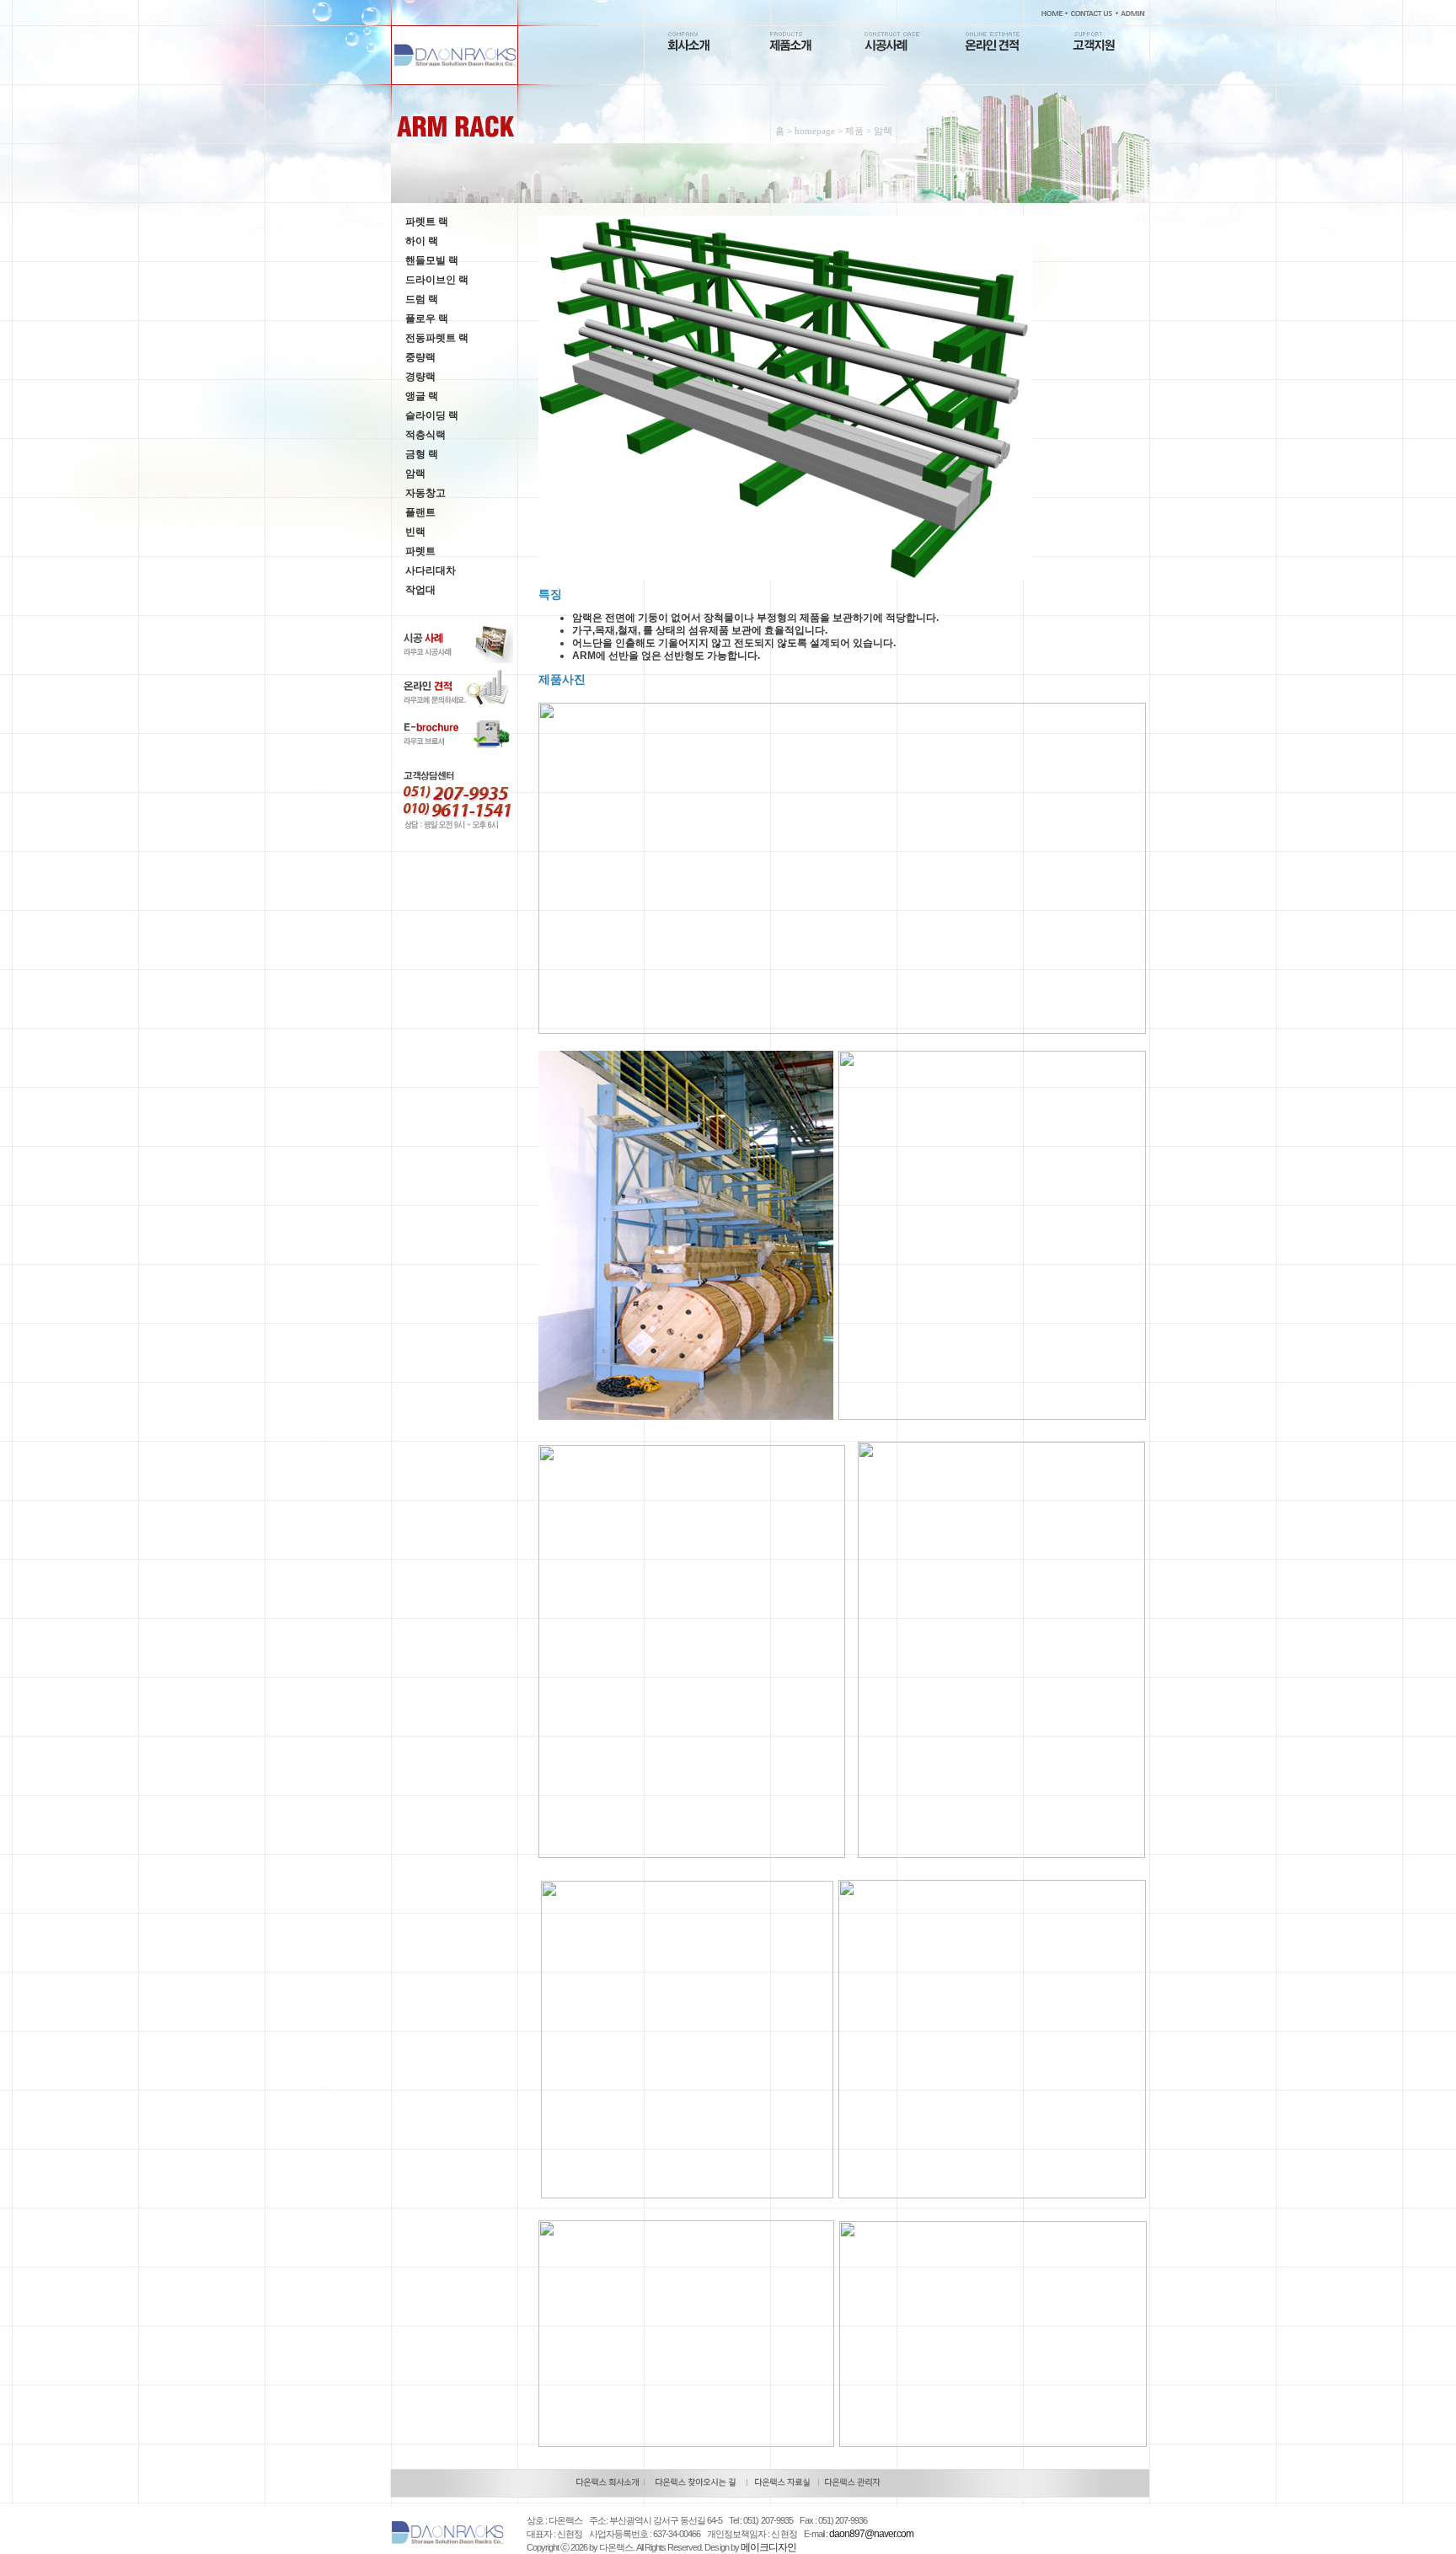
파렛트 (420, 551)
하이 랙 (422, 241)
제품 (854, 131)
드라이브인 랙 (437, 280)
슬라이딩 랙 (432, 415)
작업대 (420, 590)
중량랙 (420, 357)
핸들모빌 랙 (432, 260)
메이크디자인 (768, 2547)
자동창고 (426, 493)
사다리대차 (431, 570)
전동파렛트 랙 (437, 338)
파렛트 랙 (427, 222)
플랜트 (420, 512)
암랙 (415, 474)
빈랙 (415, 532)
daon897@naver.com (871, 2534)
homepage (815, 131)
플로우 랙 (427, 319)
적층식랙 (426, 435)
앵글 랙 (422, 396)
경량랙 (420, 377)
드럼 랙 (422, 299)
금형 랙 (422, 454)
